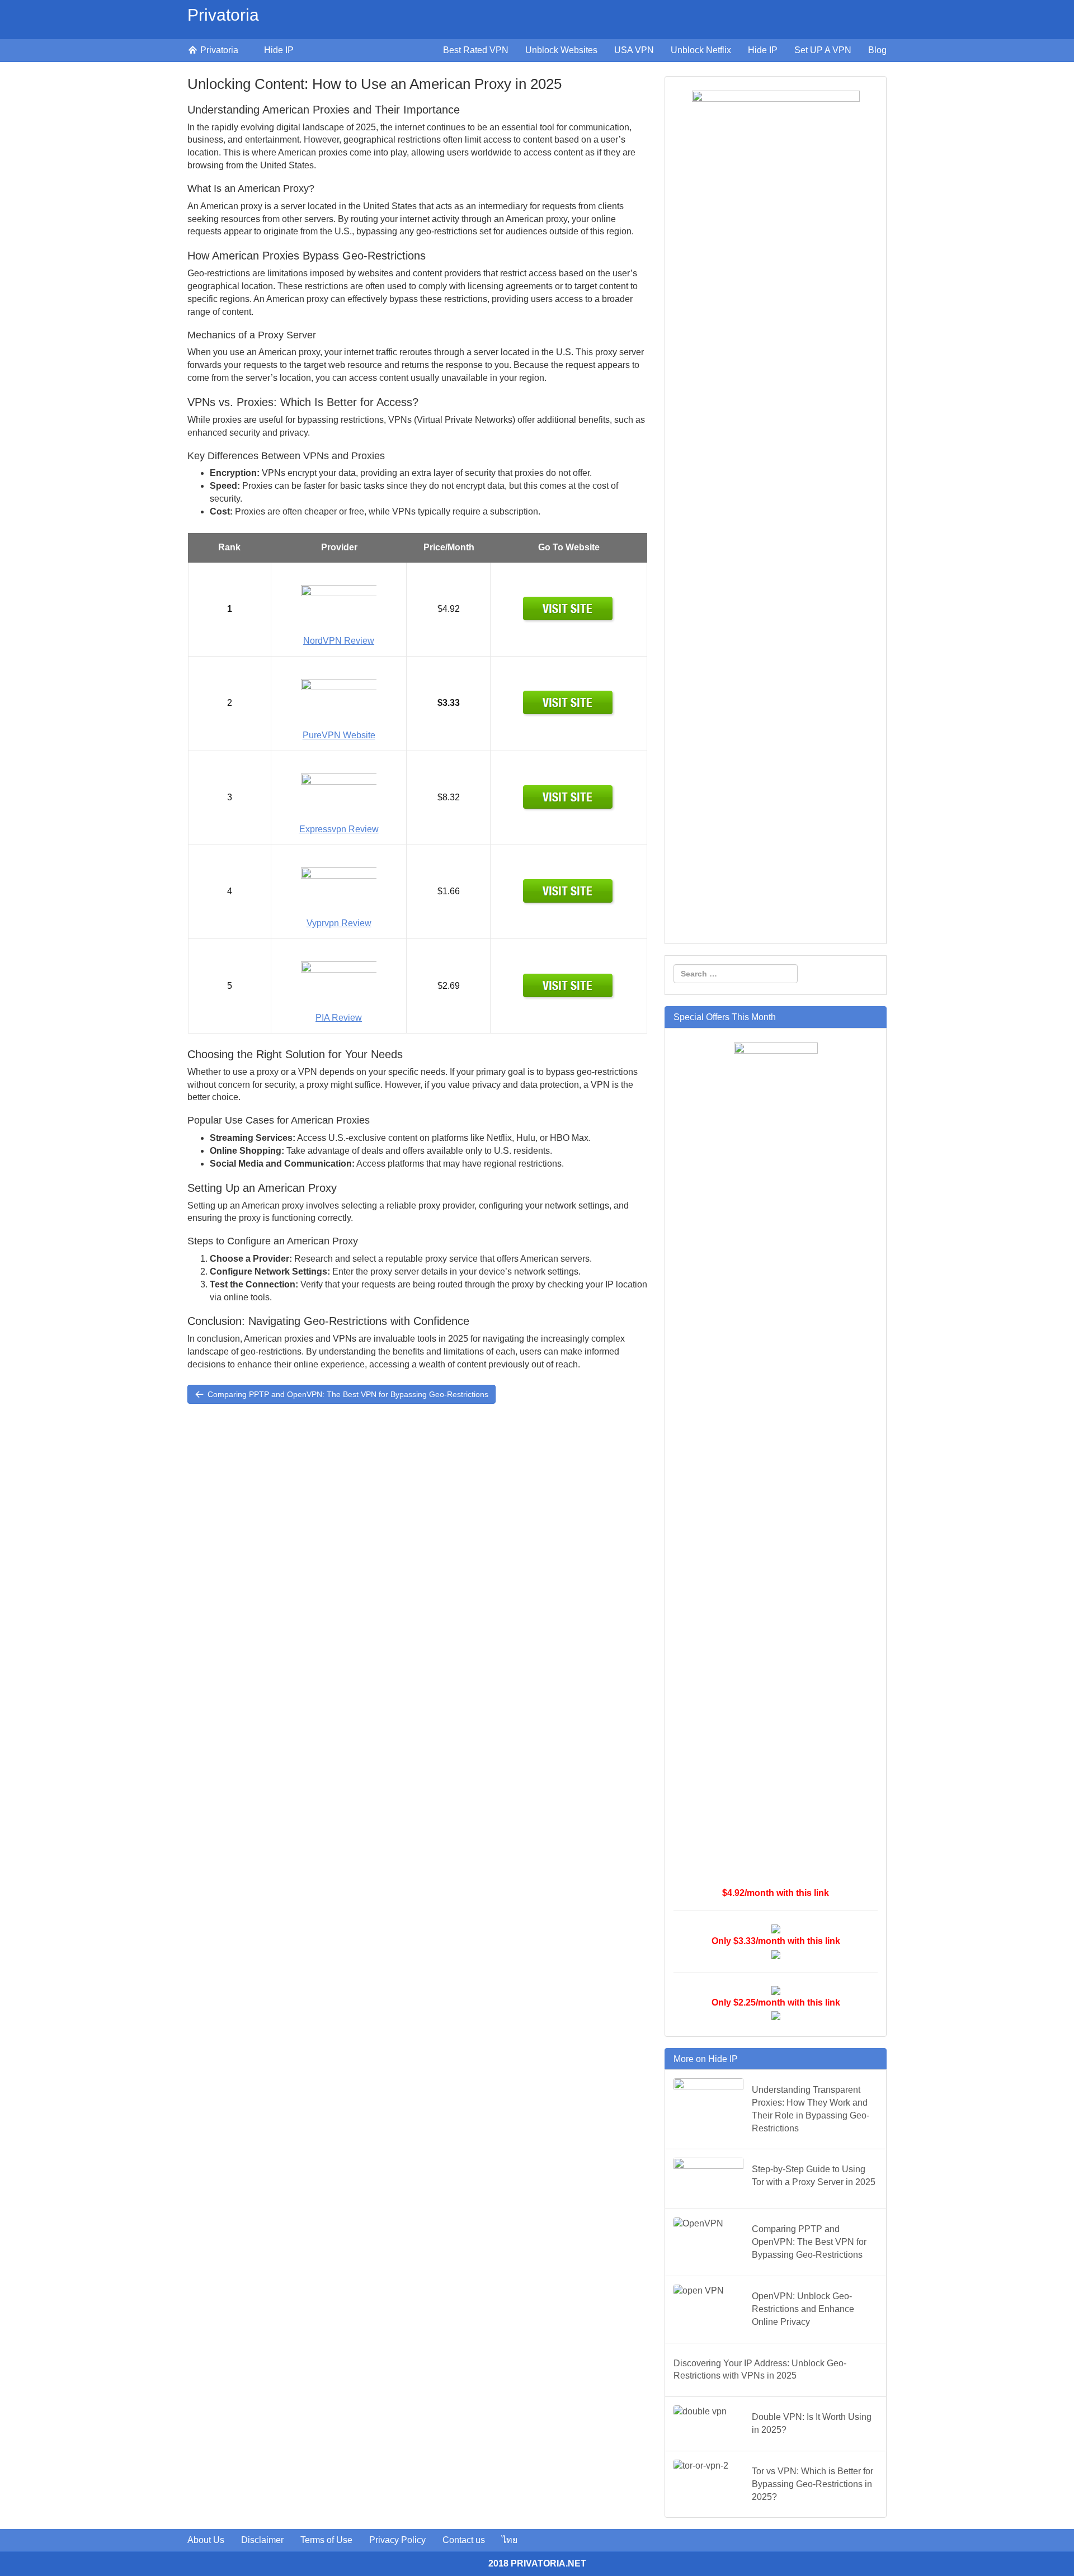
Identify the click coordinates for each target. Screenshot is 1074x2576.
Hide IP (279, 50)
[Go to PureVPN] (569, 703)
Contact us (464, 2540)
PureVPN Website (339, 735)
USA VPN (634, 50)
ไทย (510, 2540)
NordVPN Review (339, 641)
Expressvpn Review (339, 829)
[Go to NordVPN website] (569, 609)
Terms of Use (326, 2540)
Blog (877, 50)
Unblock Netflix (701, 50)
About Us (206, 2540)
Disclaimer (262, 2540)
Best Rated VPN (476, 50)
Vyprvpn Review (339, 923)
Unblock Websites (561, 50)
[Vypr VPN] (569, 891)
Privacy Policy (397, 2540)
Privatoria (223, 15)
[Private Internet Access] (569, 985)
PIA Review (339, 1018)
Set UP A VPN (823, 50)
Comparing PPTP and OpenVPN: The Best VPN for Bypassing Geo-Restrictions (347, 1394)
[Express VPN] (569, 797)
